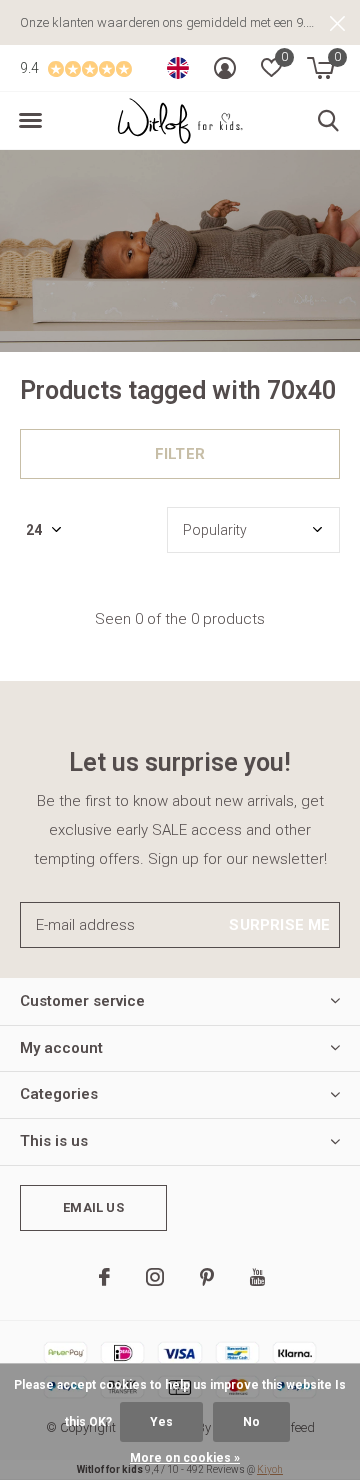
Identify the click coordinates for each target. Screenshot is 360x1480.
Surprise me (279, 925)
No (251, 1422)
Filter (180, 454)
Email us (93, 1207)
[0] (320, 68)
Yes (161, 1422)
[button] (30, 121)
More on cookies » (185, 1458)
